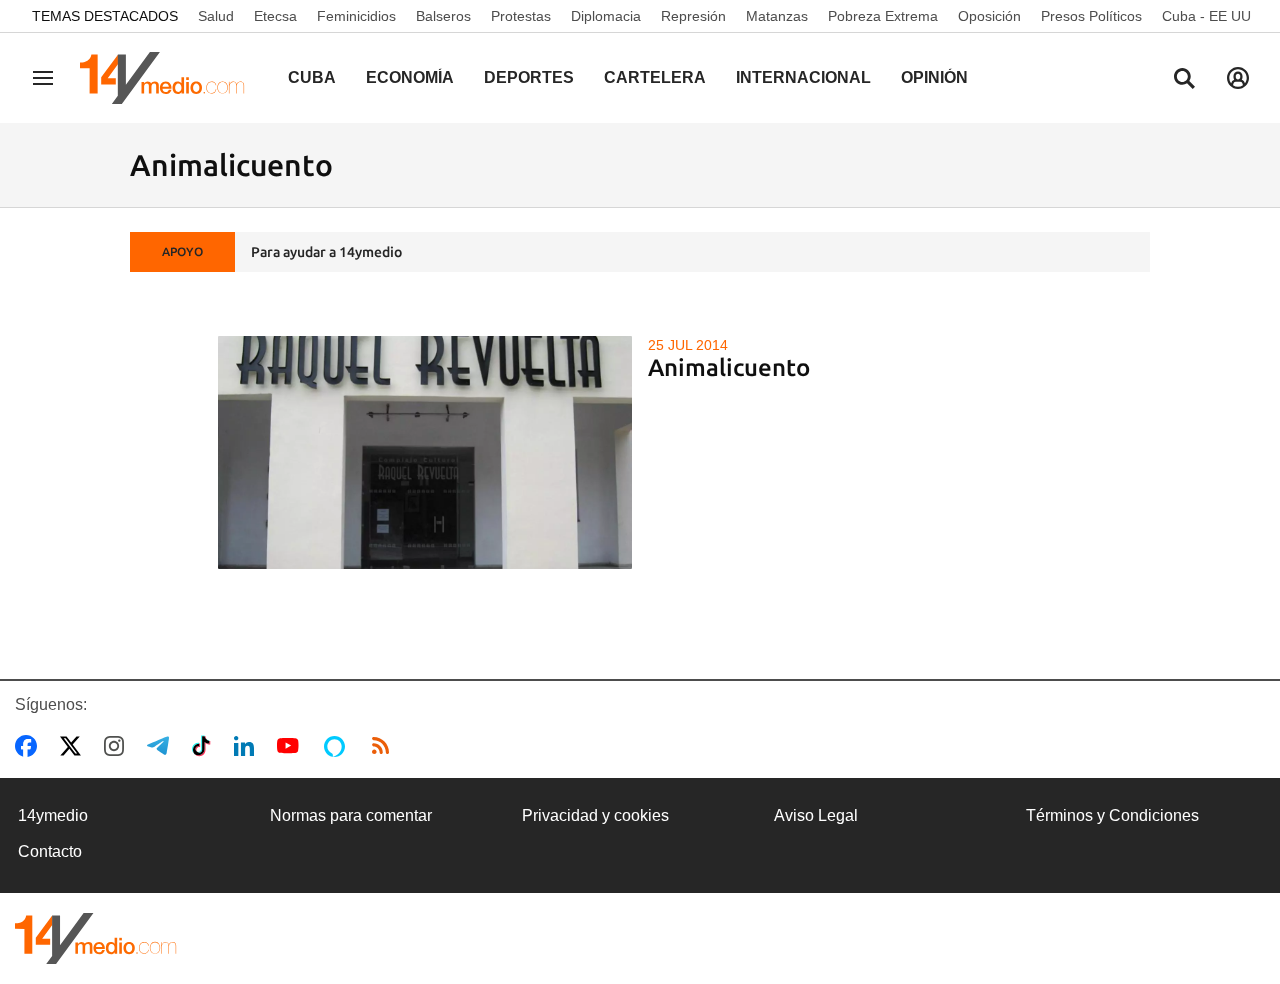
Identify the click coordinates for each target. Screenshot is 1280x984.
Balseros (443, 16)
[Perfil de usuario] (1238, 78)
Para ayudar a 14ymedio (326, 252)
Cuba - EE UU (1206, 16)
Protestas (521, 16)
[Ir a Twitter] (74, 746)
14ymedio (53, 815)
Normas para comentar (351, 815)
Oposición (989, 16)
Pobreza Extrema (883, 16)
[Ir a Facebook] (30, 746)
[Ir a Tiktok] (205, 746)
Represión (693, 16)
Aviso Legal (816, 815)
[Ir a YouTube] (292, 746)
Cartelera (655, 77)
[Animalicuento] (425, 452)
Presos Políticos (1091, 16)
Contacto (50, 851)
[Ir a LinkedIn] (248, 746)
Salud (216, 16)
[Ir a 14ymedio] (169, 78)
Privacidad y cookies (595, 815)
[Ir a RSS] (385, 746)
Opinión (934, 77)
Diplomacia (606, 16)
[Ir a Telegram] (162, 746)
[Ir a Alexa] (338, 746)
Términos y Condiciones (1112, 815)
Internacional (803, 77)
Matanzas (777, 16)
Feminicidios (356, 16)
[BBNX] (96, 938)
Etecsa (275, 16)
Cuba (312, 77)
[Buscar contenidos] (1184, 80)
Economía (410, 77)
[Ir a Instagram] (118, 746)
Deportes (529, 77)
